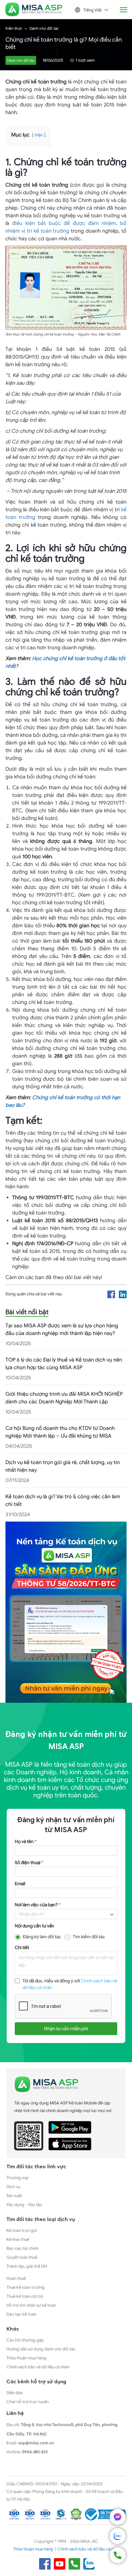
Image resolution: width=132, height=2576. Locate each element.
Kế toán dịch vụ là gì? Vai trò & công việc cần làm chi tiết (63, 1500)
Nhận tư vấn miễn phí (66, 2029)
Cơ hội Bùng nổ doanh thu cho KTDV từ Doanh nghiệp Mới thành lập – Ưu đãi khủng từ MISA (60, 1432)
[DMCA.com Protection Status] (76, 2514)
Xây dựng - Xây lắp (24, 2205)
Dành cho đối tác (44, 28)
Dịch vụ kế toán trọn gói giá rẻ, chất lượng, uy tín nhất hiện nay (63, 1466)
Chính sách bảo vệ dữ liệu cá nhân (38, 2367)
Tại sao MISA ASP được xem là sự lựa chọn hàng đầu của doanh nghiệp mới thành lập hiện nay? (62, 1330)
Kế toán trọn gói (22, 2230)
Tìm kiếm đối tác (89, 1937)
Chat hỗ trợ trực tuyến (28, 2402)
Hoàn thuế (16, 2278)
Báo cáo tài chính (22, 2248)
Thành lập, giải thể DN (27, 2266)
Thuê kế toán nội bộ (25, 2296)
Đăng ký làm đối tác (42, 1937)
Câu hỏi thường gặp (25, 2340)
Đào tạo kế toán (21, 2314)
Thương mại (17, 2178)
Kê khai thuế (18, 2239)
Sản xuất (14, 2196)
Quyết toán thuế (22, 2257)
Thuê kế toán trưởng (25, 2287)
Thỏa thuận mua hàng (26, 2358)
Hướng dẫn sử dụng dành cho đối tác (41, 2349)
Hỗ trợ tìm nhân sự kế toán (31, 2305)
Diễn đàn (15, 2393)
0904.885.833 (35, 2452)
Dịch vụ (13, 2187)
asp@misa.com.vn (36, 2443)
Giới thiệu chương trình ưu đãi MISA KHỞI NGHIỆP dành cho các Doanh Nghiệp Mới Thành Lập (64, 1398)
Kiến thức (14, 28)
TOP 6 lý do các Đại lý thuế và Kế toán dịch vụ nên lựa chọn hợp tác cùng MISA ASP (64, 1364)
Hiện (39, 135)
